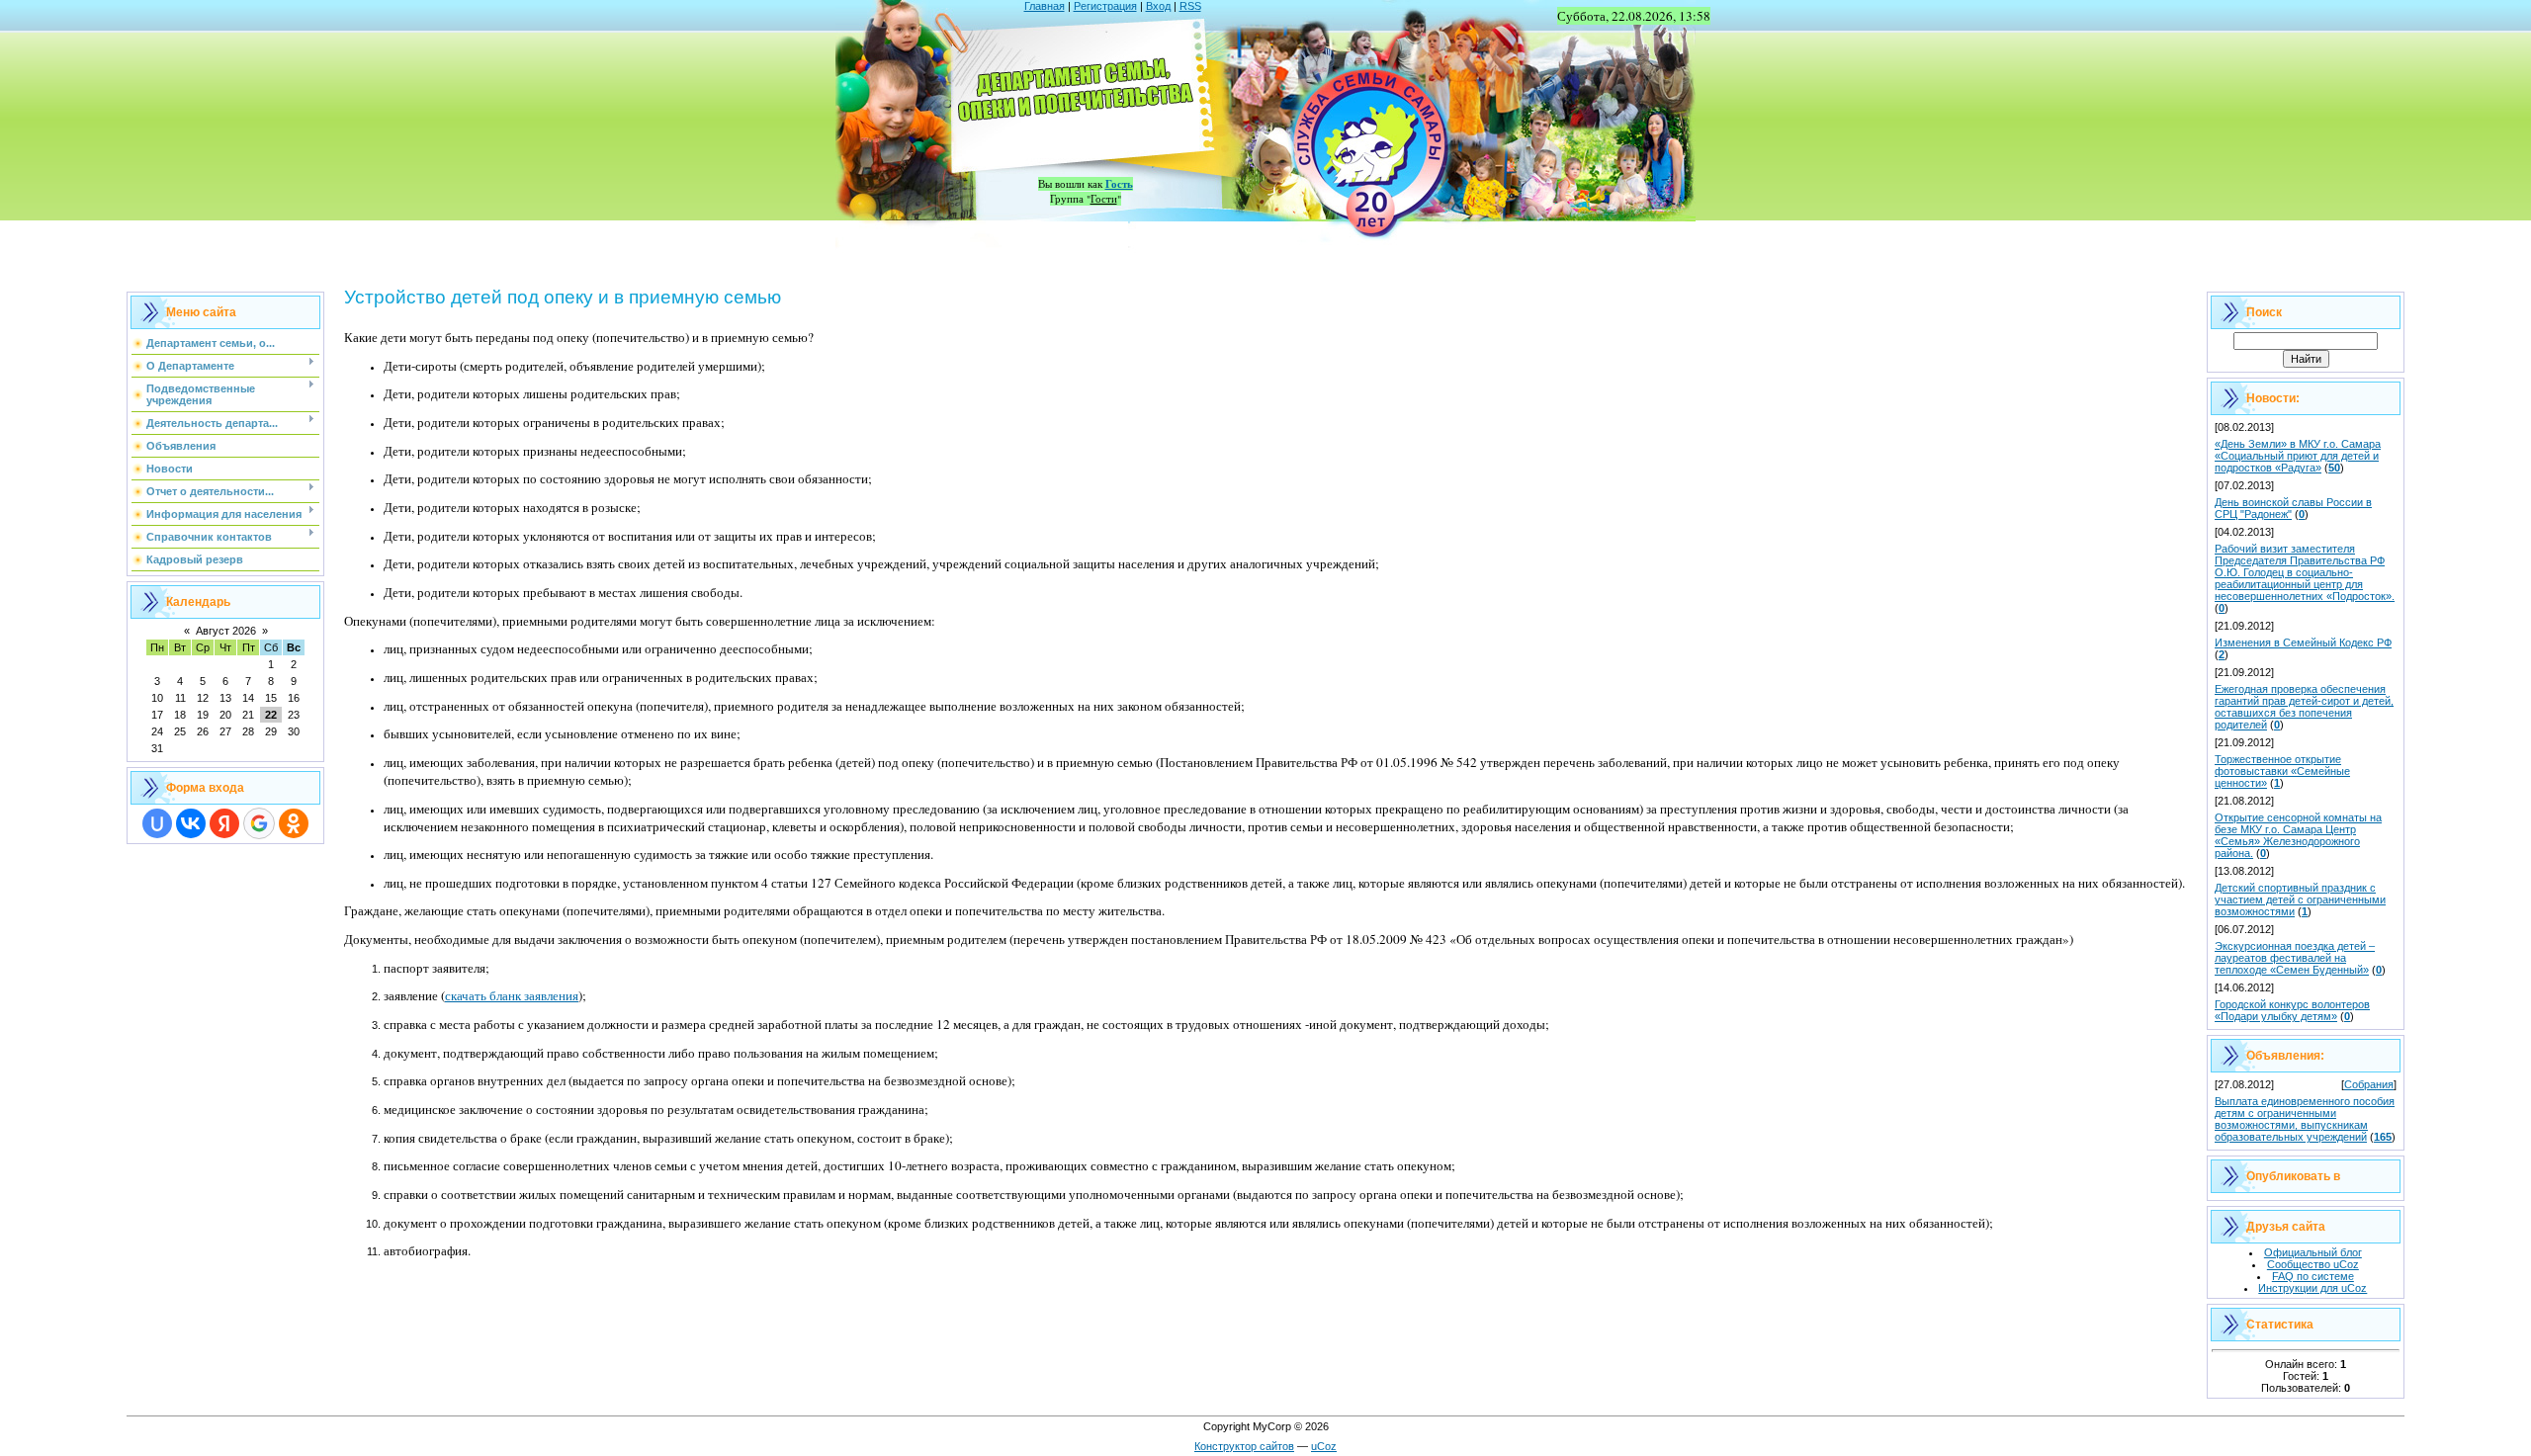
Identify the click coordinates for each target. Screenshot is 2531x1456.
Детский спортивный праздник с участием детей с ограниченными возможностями (2300, 899)
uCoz (1324, 1446)
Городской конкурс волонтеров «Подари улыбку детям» (2292, 1010)
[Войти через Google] (259, 823)
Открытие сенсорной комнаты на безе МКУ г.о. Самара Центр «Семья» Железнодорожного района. (2298, 835)
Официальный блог (2313, 1252)
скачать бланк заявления (512, 995)
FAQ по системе (2313, 1276)
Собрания (2369, 1084)
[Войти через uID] (157, 823)
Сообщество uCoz (2313, 1264)
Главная (1045, 6)
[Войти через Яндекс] (224, 823)
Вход (1158, 6)
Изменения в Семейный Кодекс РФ (2303, 642)
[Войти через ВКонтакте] (191, 823)
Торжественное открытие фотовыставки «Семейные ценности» (2282, 771)
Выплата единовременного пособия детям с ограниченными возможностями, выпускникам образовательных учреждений (2305, 1119)
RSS (1190, 6)
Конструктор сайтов (1244, 1446)
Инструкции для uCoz (2313, 1288)
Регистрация (1105, 6)
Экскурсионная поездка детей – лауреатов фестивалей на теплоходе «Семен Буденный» (2295, 958)
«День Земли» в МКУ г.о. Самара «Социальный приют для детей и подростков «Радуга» (2298, 456)
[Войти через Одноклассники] (294, 823)
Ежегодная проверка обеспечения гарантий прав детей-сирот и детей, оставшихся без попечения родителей (2304, 707)
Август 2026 (226, 631)
